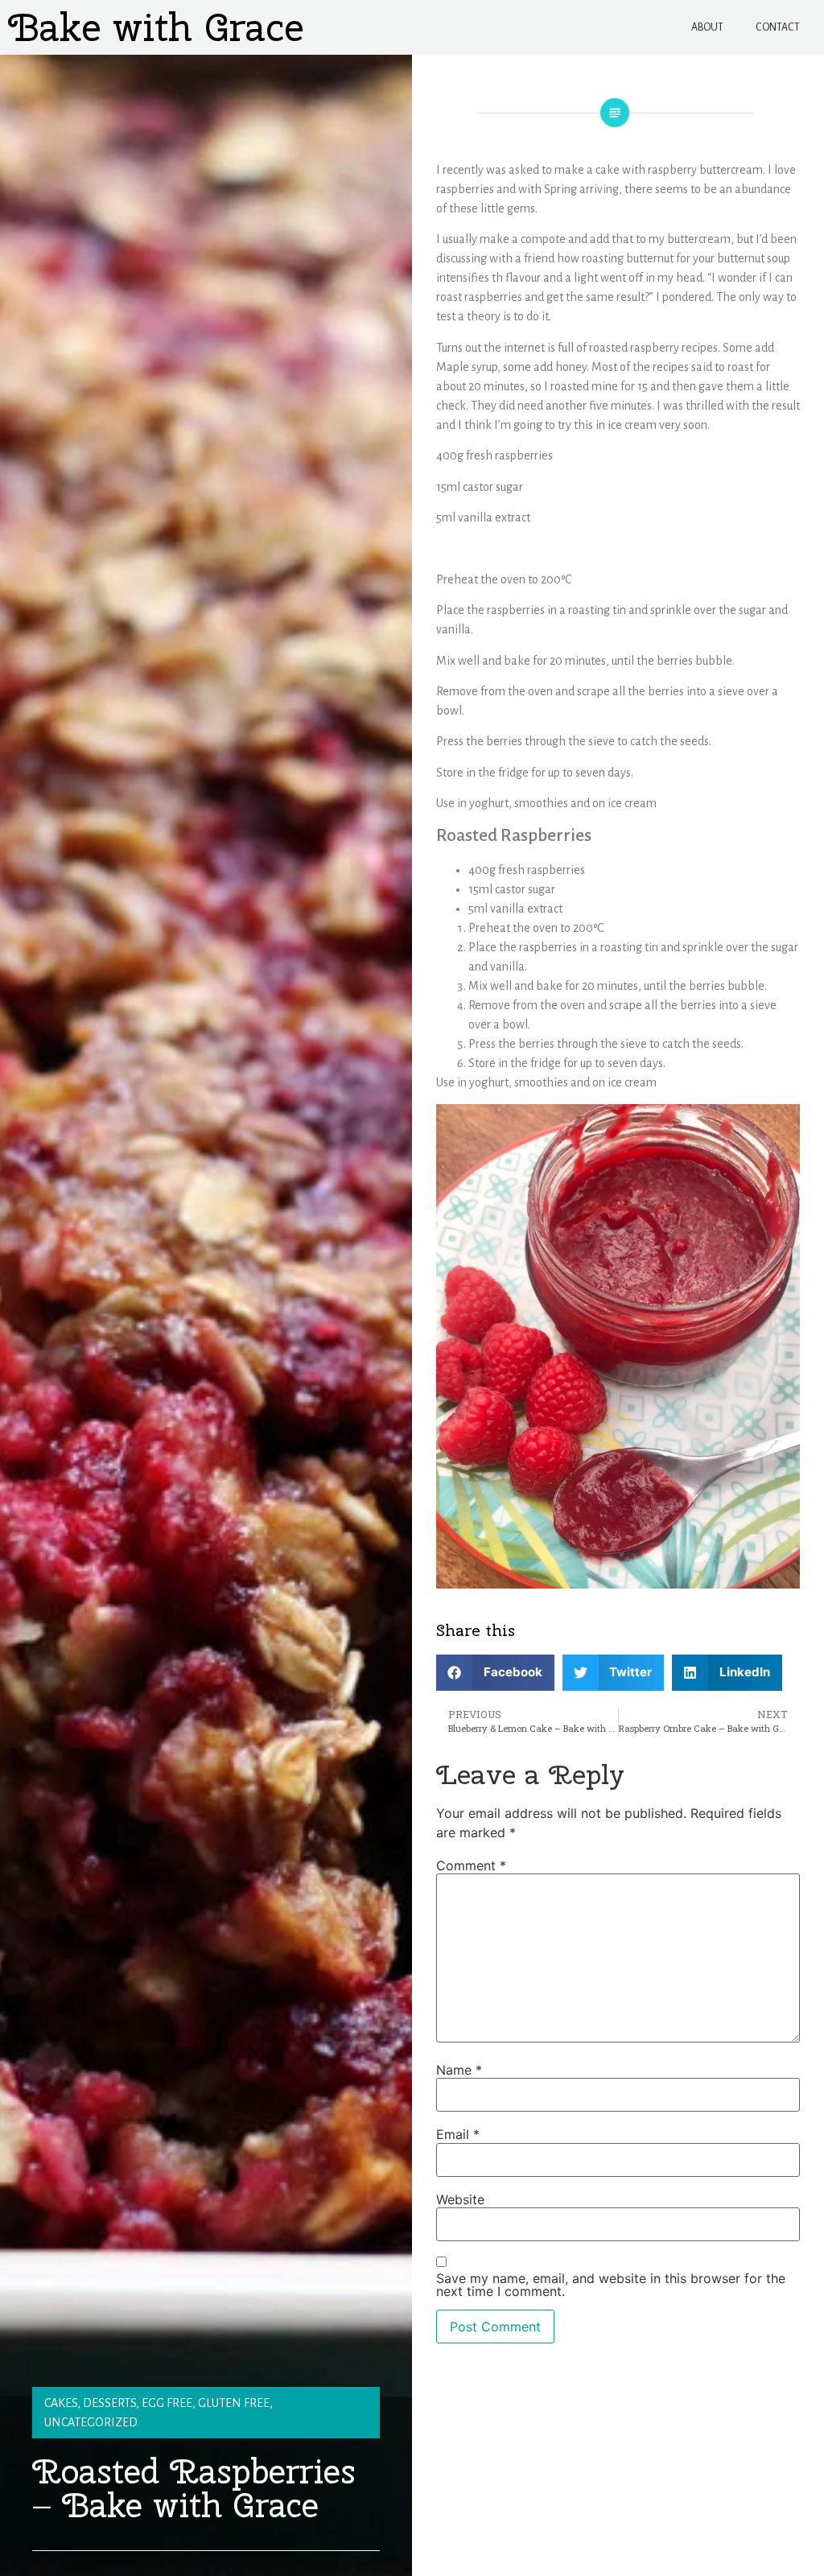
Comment (471, 1865)
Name (459, 2070)
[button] (495, 1673)
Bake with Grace (156, 27)
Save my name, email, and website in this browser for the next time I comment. (611, 2285)
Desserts (109, 2403)
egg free (167, 2403)
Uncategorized (91, 2422)
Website (460, 2199)
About (707, 27)
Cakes (61, 2403)
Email (458, 2134)
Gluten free (234, 2403)
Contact (778, 27)
